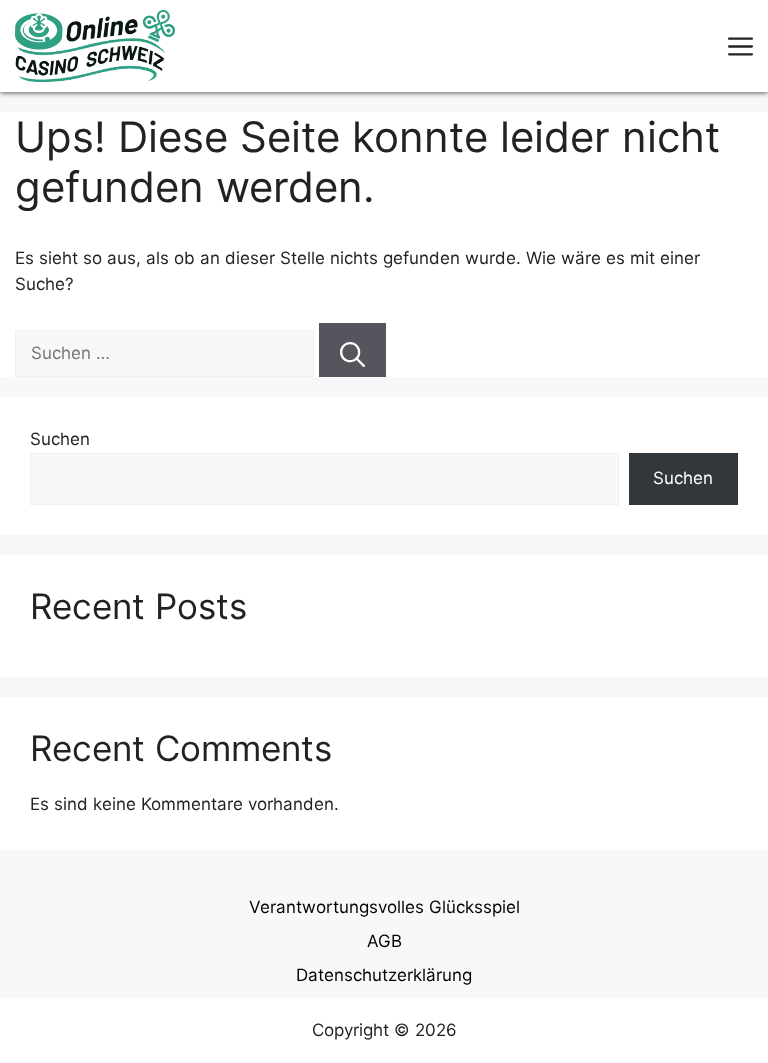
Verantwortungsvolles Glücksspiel (384, 907)
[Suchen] (352, 350)
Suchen (60, 439)
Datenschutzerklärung (384, 975)
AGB (384, 941)
